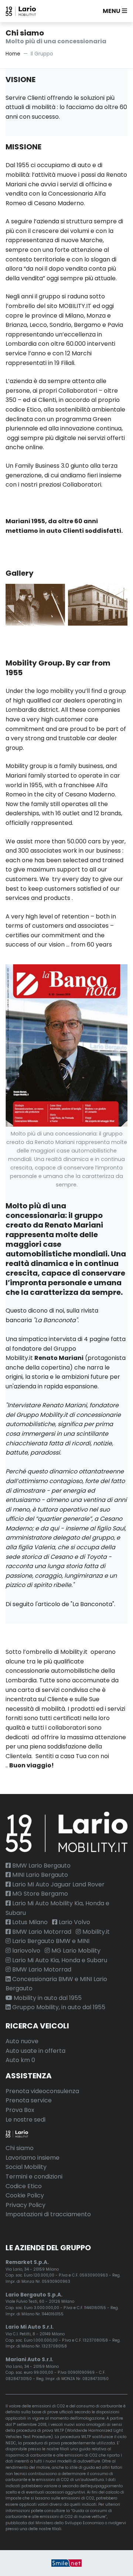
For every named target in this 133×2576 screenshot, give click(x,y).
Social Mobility (26, 2167)
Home (13, 54)
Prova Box (20, 2110)
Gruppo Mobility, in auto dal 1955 (58, 2007)
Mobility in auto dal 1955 (47, 1998)
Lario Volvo (74, 1922)
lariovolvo (25, 1951)
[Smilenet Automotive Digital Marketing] (66, 2563)
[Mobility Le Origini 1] (35, 604)
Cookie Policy (25, 2195)
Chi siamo (20, 2148)
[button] (113, 11)
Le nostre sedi (25, 2120)
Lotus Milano (29, 1922)
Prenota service (29, 2100)
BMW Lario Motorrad (41, 1932)
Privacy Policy (25, 2205)
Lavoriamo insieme (33, 2158)
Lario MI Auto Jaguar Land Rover (58, 1884)
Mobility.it (95, 1932)
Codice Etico (24, 2186)
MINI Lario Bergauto (39, 1875)
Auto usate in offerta (35, 2051)
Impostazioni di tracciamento (48, 2214)
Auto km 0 (20, 2060)
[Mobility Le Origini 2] (98, 604)
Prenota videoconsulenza (42, 2091)
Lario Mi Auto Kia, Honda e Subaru (59, 1960)
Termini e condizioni (34, 2176)
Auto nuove (22, 2041)
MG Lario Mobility (75, 1951)
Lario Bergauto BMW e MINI (50, 1941)
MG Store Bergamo (39, 1894)
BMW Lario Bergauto (41, 1866)
